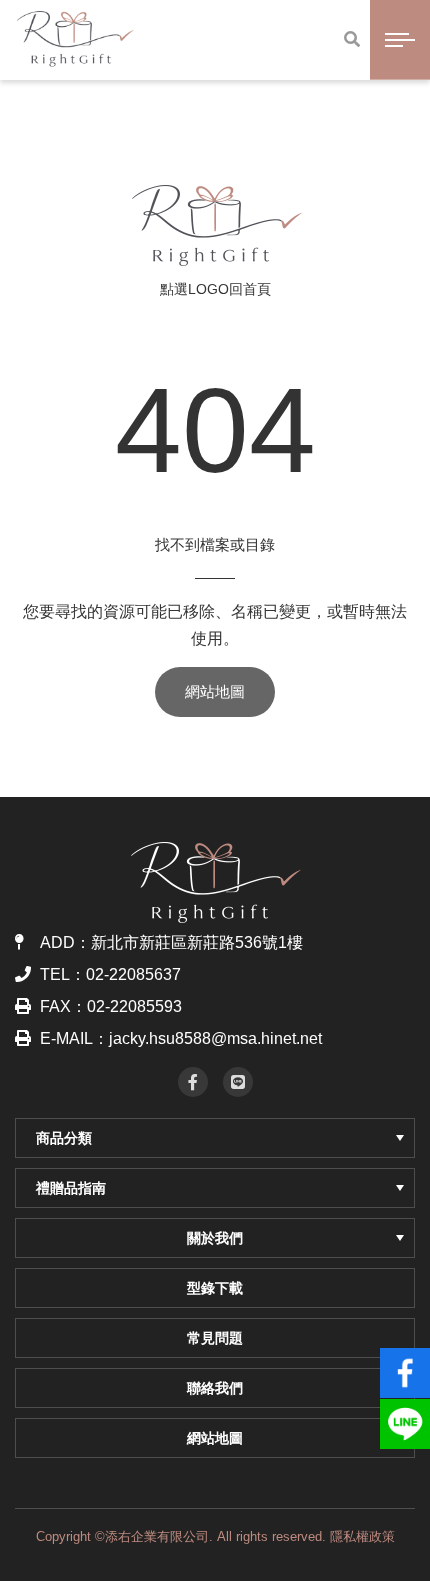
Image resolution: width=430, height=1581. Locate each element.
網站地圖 (215, 691)
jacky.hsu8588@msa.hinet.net (215, 1038)
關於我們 (215, 1238)
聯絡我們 (215, 1388)
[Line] (238, 1082)
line (405, 1415)
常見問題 (215, 1338)
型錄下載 (215, 1288)
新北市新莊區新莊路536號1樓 (197, 942)
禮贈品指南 (71, 1188)
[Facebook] (193, 1082)
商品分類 (64, 1138)
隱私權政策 (362, 1536)
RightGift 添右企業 (215, 225)
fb (405, 1364)
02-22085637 (133, 974)
